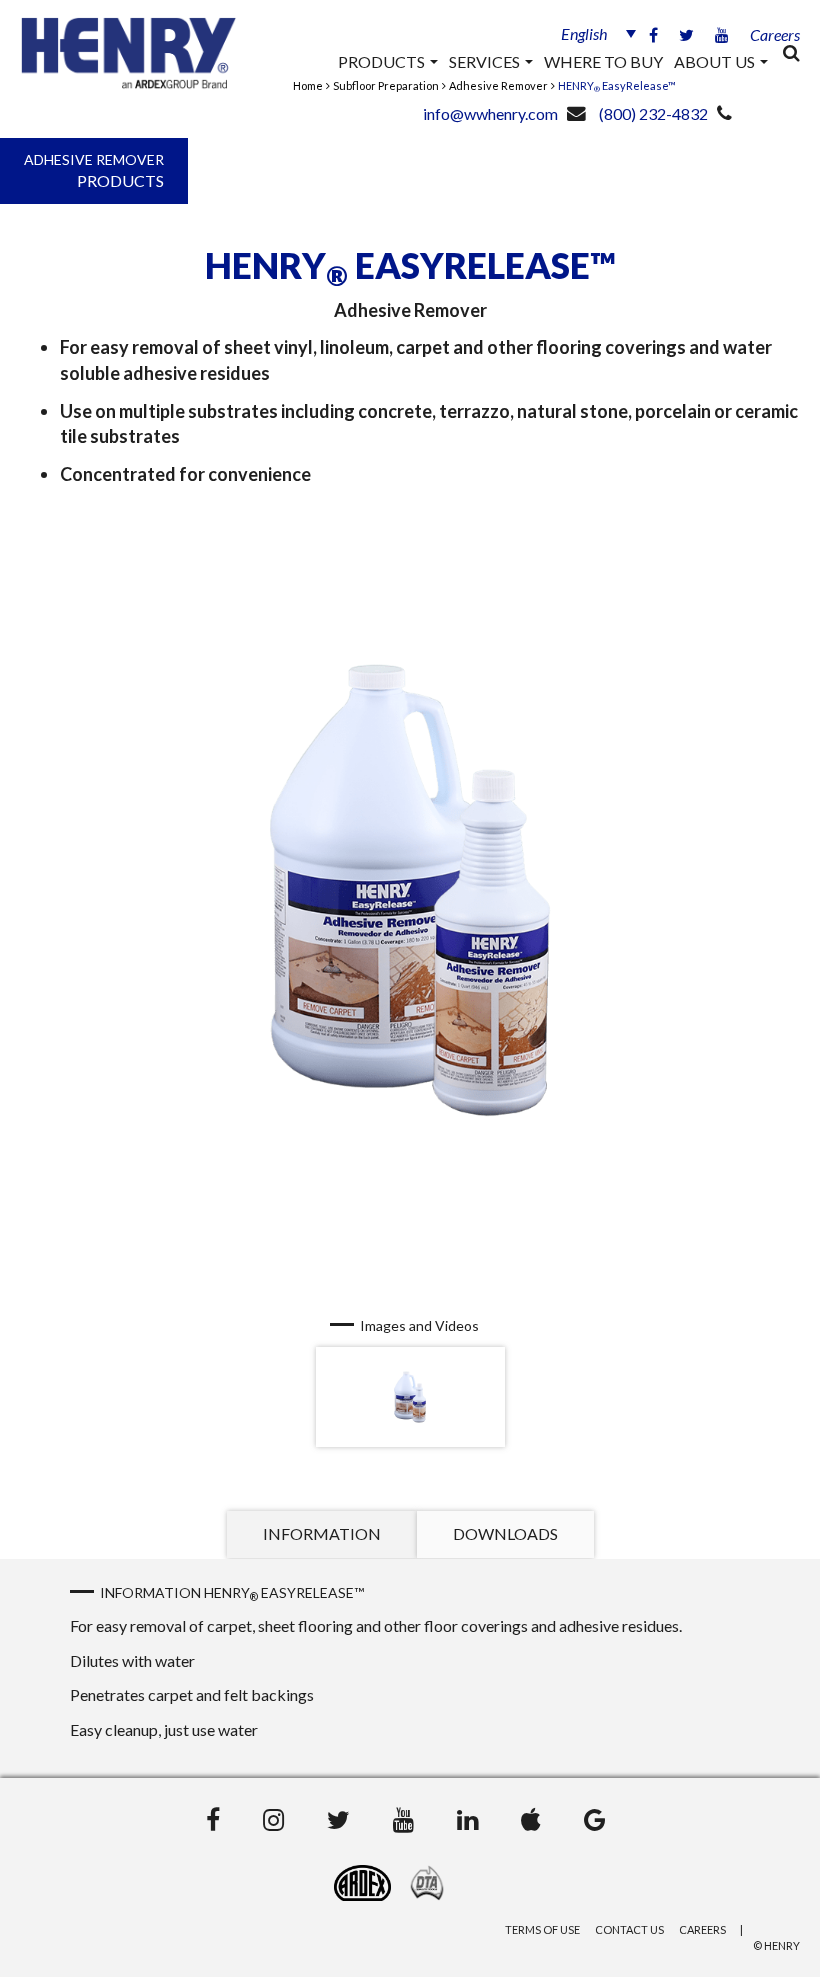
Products (383, 61)
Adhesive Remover (498, 85)
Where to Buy (603, 61)
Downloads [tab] (505, 1533)
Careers (775, 34)
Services (486, 61)
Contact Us (629, 1929)
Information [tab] (322, 1533)
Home (308, 85)
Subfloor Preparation (386, 85)
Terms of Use (542, 1929)
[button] (590, 33)
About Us (716, 61)
